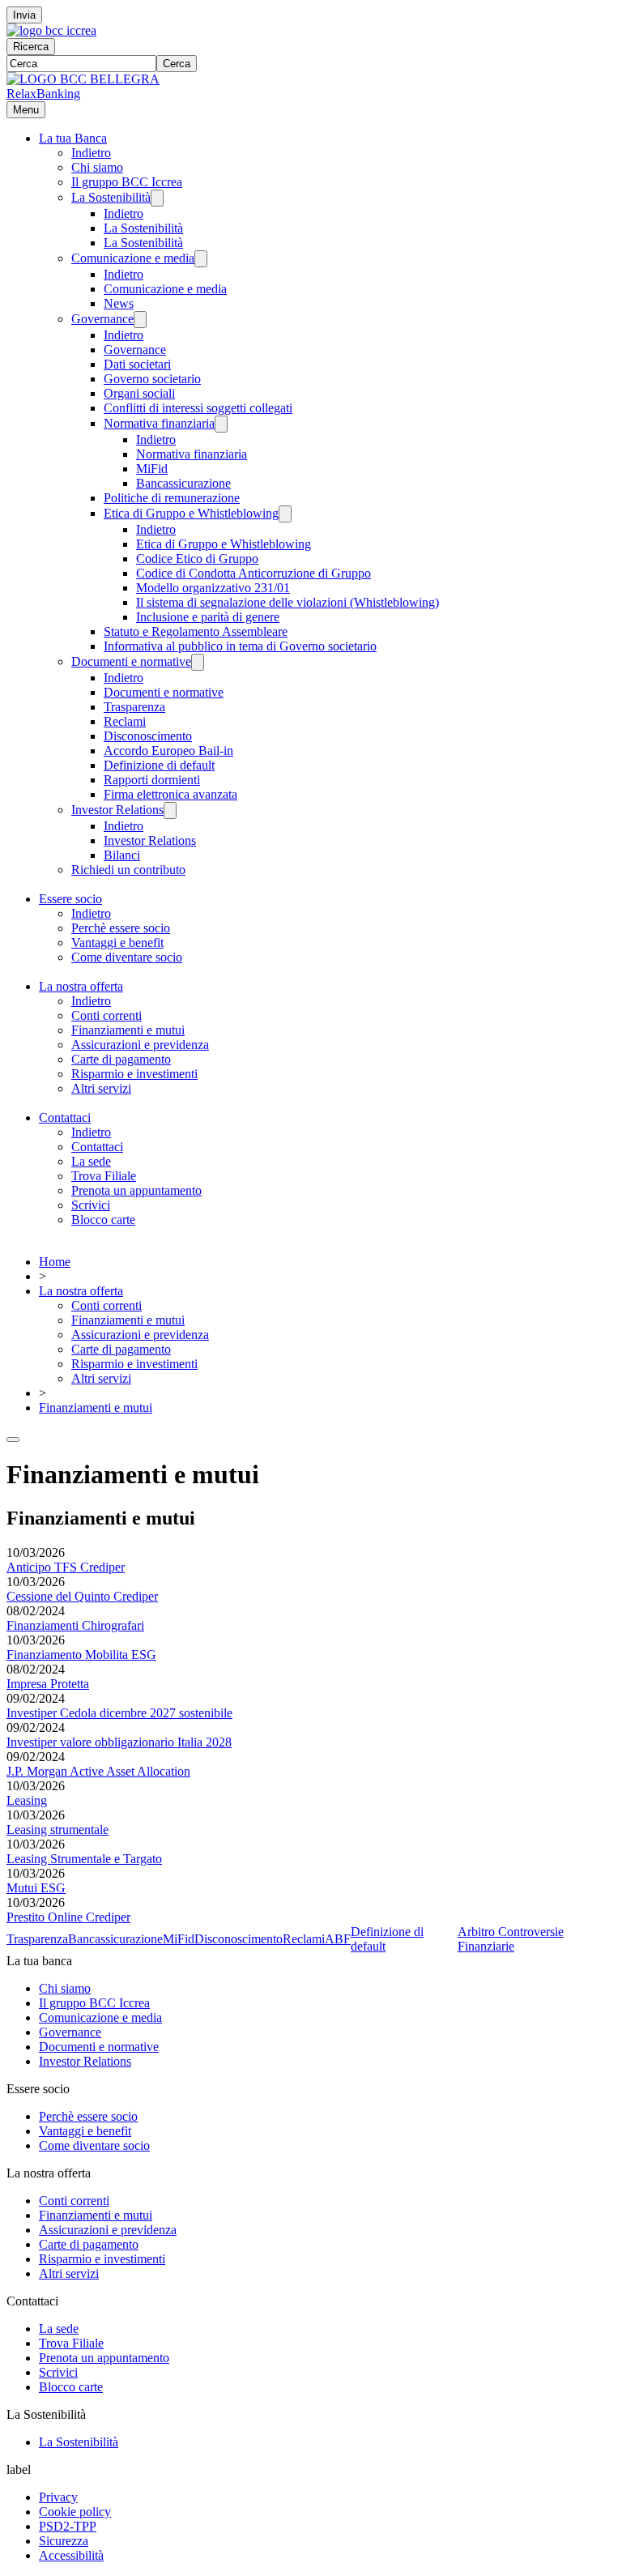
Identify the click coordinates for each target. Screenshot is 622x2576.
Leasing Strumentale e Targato (84, 1859)
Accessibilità (71, 2555)
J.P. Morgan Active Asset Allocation (98, 1771)
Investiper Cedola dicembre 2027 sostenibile (119, 1713)
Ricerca (31, 47)
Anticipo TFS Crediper (66, 1567)
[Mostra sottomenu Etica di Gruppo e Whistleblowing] (285, 514)
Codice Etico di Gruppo (197, 559)
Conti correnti (107, 1015)
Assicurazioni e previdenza (140, 1045)
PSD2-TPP (68, 2526)
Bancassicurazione (183, 483)
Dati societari (137, 364)
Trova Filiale (104, 1176)
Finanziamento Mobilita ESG (81, 1655)
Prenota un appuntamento (136, 1190)
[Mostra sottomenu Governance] (140, 320)
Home (55, 1262)
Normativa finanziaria (159, 423)
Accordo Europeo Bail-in (168, 751)
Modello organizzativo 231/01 (213, 588)
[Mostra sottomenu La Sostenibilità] (157, 198)
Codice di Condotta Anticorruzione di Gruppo (253, 573)
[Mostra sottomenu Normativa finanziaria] (221, 424)
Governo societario (152, 379)
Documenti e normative (131, 661)
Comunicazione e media (133, 258)
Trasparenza (134, 707)
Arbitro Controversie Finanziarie (511, 1939)
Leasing (27, 1800)
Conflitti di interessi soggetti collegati (198, 408)
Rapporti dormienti (152, 780)
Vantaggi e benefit (117, 943)
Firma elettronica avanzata (170, 794)
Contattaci (65, 1117)
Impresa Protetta (48, 1684)
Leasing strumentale (58, 1830)
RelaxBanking (43, 94)
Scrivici (91, 1205)
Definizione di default (159, 765)
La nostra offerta (81, 986)
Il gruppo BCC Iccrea (127, 182)
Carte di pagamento (121, 1059)
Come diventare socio (127, 957)
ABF (338, 1939)
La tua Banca (73, 138)
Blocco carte (103, 1220)
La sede (91, 1161)
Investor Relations (117, 810)
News (119, 303)
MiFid (152, 469)
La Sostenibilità (111, 197)
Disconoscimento (148, 736)
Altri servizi (101, 1088)
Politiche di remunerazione (172, 498)
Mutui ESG (36, 1888)
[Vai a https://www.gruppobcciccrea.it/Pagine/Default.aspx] (51, 30)
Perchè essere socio (121, 928)
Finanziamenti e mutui (128, 1030)
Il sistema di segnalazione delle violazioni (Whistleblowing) (288, 602)
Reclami (125, 721)
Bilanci (122, 855)
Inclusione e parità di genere (208, 617)
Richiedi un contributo (128, 870)
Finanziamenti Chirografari (75, 1625)
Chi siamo (97, 167)
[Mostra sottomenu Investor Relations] (170, 810)
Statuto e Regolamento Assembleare (196, 631)
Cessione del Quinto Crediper (82, 1596)
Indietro (91, 153)
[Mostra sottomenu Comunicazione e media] (201, 259)
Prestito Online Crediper (68, 1917)
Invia (24, 15)
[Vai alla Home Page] (83, 79)
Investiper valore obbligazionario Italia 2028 (119, 1742)
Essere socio (70, 899)
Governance (102, 319)
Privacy (58, 2497)
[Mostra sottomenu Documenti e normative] (198, 662)
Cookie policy (75, 2512)
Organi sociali (139, 393)
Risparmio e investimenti (134, 1074)
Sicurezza (64, 2541)
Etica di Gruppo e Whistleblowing (191, 513)
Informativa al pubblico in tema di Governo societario (240, 646)
